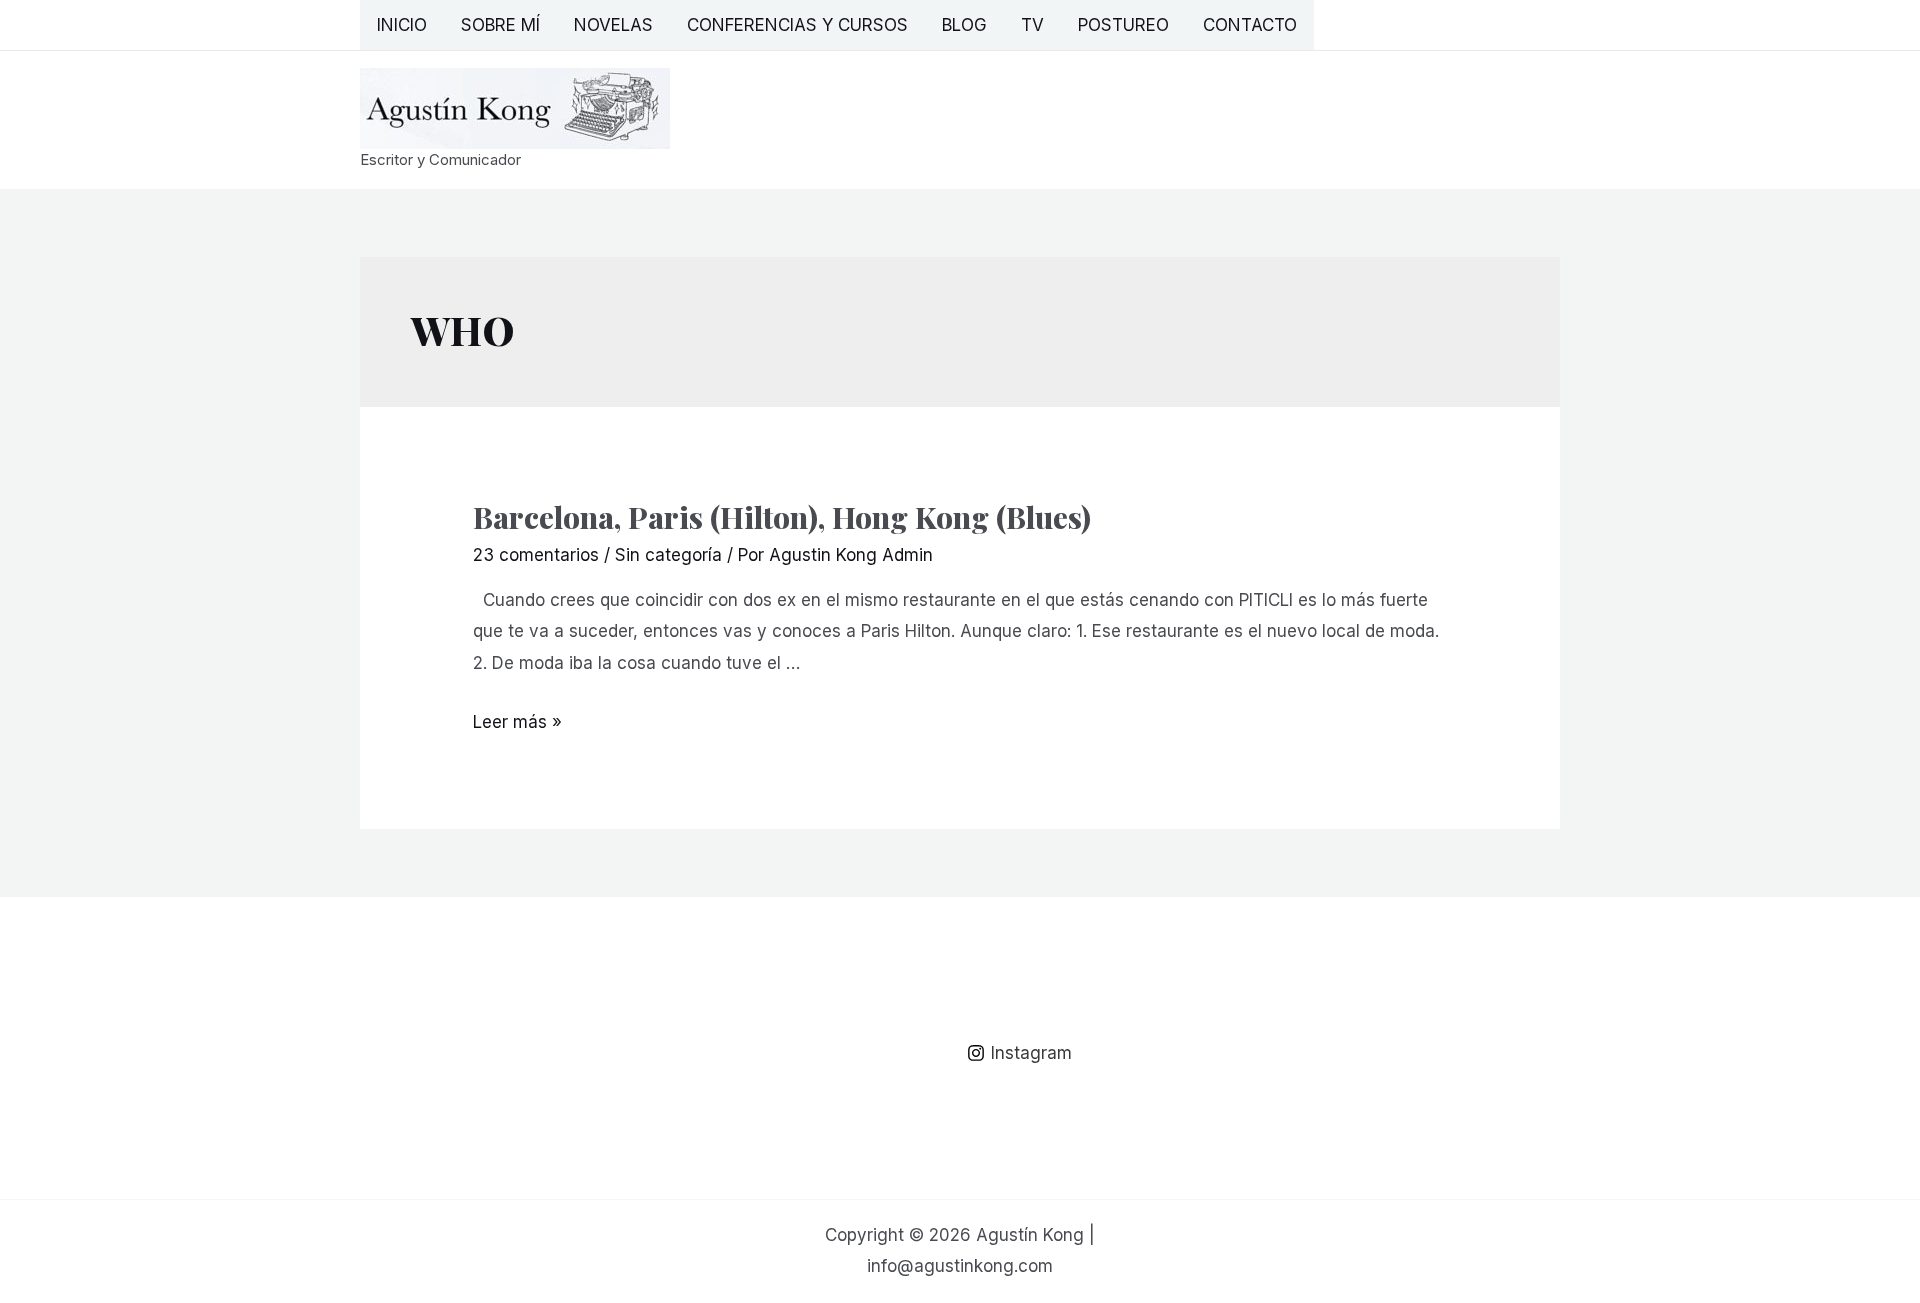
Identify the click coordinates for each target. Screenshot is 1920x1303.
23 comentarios (536, 555)
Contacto (1250, 25)
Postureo (1123, 25)
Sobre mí (500, 25)
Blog (964, 25)
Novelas (613, 25)
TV (1032, 25)
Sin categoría (668, 555)
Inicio (402, 25)
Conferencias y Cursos (797, 25)
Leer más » (517, 722)
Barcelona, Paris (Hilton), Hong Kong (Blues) (782, 517)
